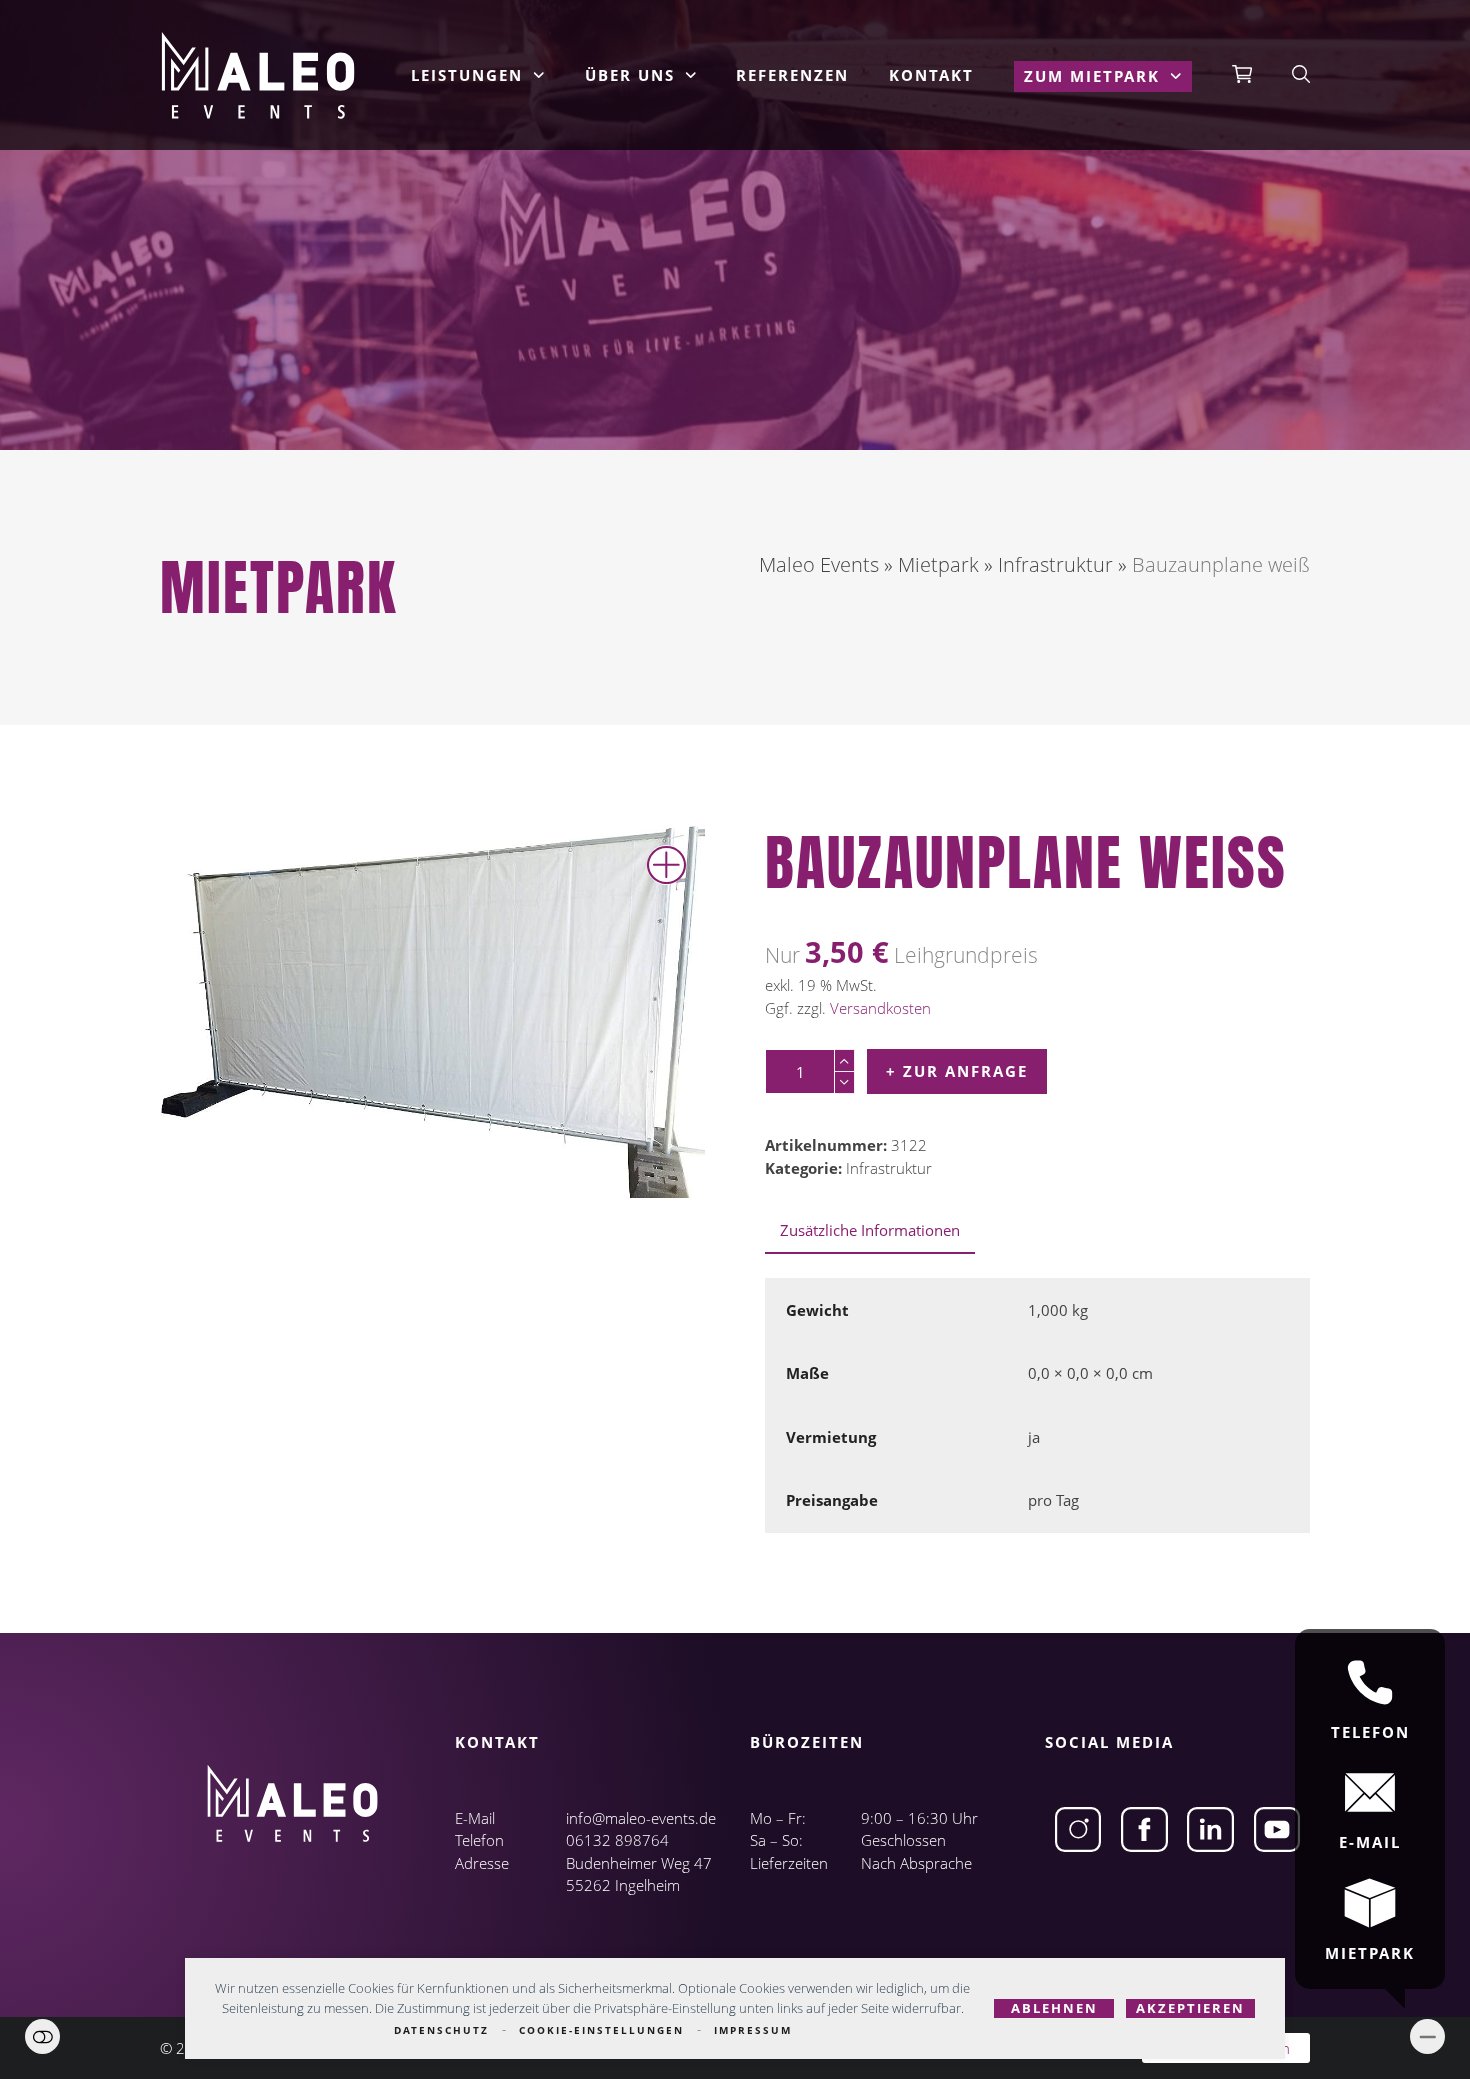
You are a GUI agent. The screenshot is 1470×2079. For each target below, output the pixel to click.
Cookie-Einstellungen (601, 2030)
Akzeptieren (1190, 2008)
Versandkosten (880, 1008)
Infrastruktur (889, 1168)
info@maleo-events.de (641, 1818)
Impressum (753, 2030)
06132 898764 (617, 1840)
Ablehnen (1054, 2008)
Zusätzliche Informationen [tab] (870, 1230)
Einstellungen (42, 2036)
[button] (1242, 75)
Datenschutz (441, 2030)
